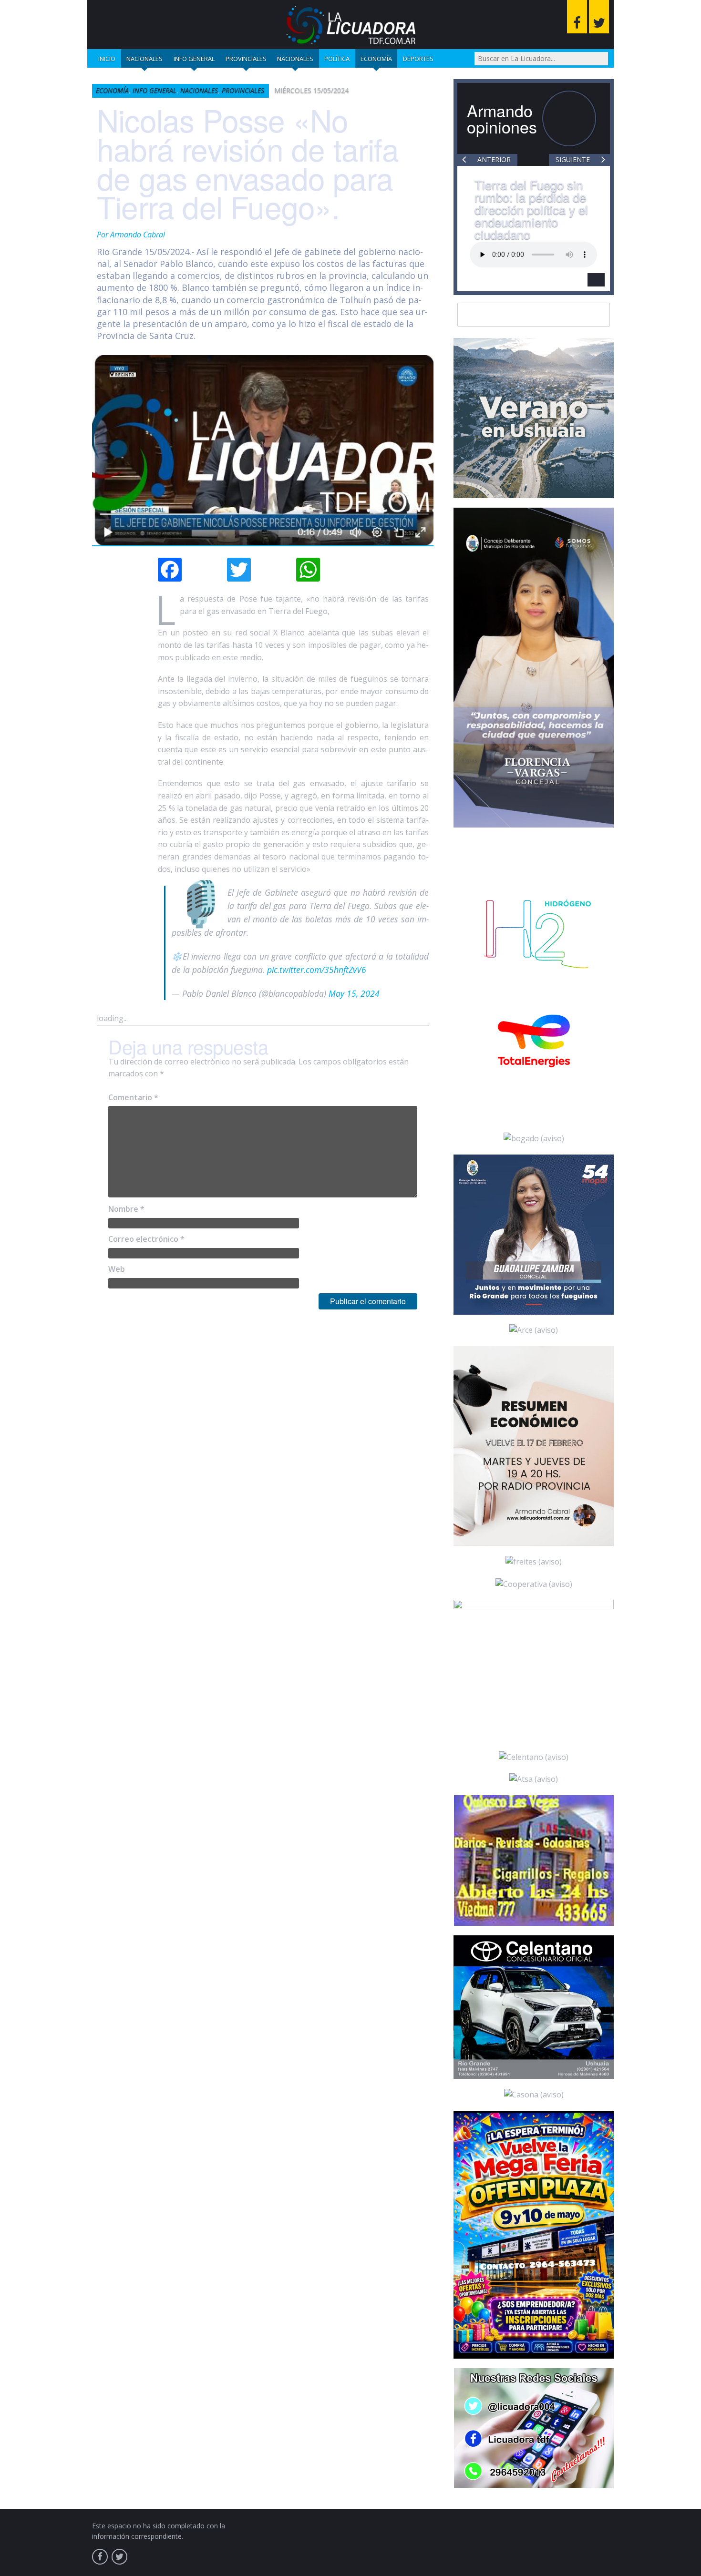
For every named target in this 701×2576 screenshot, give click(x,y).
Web (117, 1269)
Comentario (133, 1097)
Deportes (418, 59)
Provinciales (246, 59)
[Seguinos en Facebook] (577, 17)
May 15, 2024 (354, 993)
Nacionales (144, 59)
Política (337, 59)
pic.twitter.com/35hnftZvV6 (317, 970)
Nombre (126, 1209)
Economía (376, 59)
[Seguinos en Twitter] (599, 17)
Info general (194, 59)
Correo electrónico (146, 1239)
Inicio (107, 59)
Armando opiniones (502, 118)
